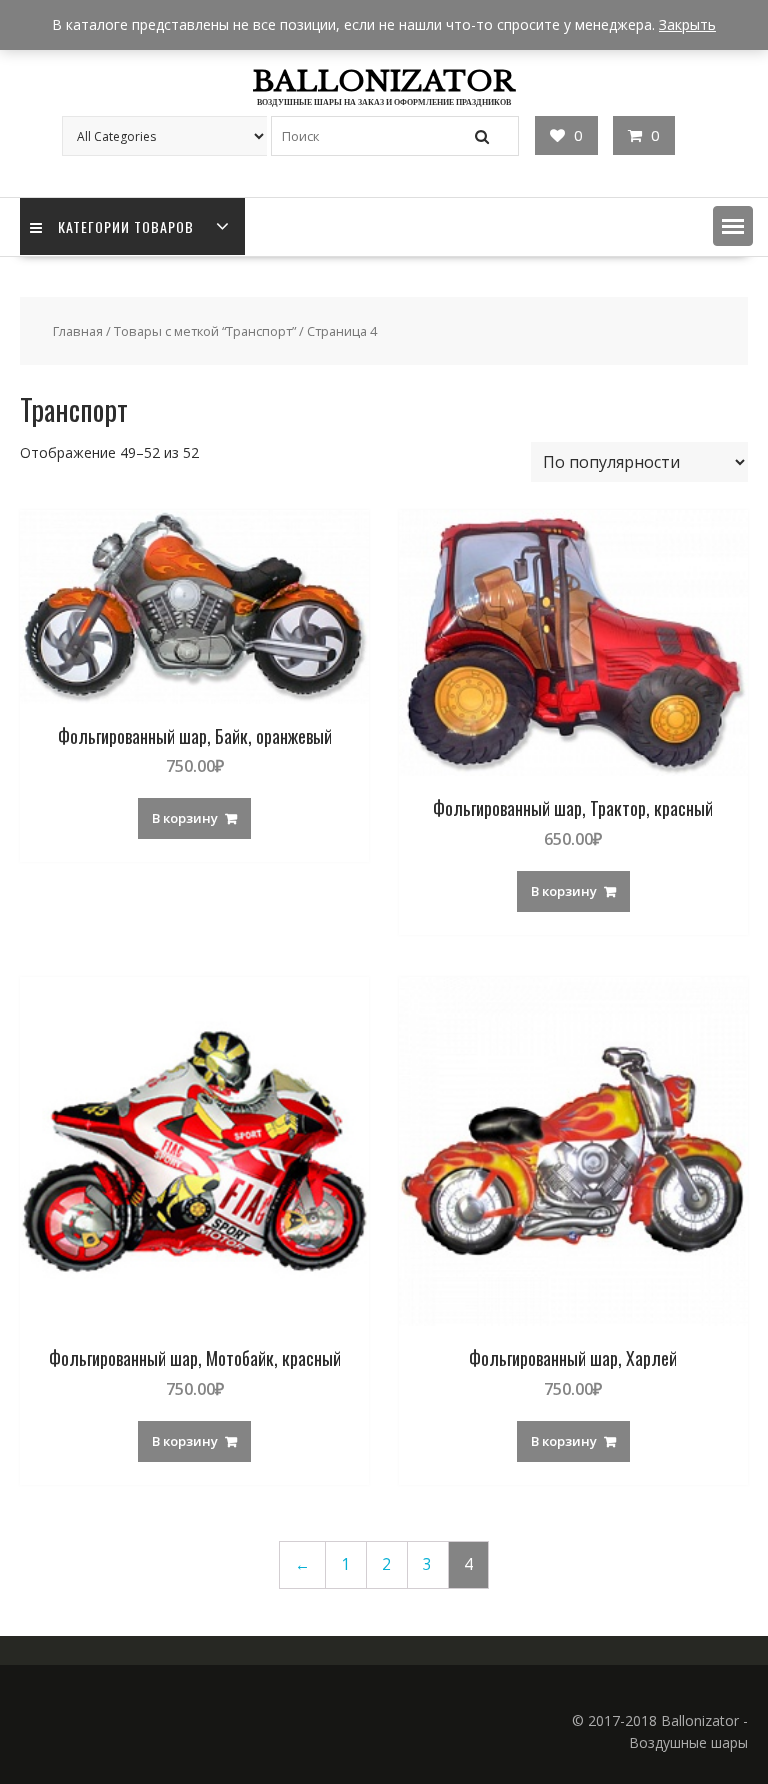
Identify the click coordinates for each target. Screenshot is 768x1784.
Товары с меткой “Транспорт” (205, 331)
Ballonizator (383, 81)
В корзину (185, 818)
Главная (78, 331)
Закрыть (687, 24)
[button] (733, 226)
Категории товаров (126, 226)
